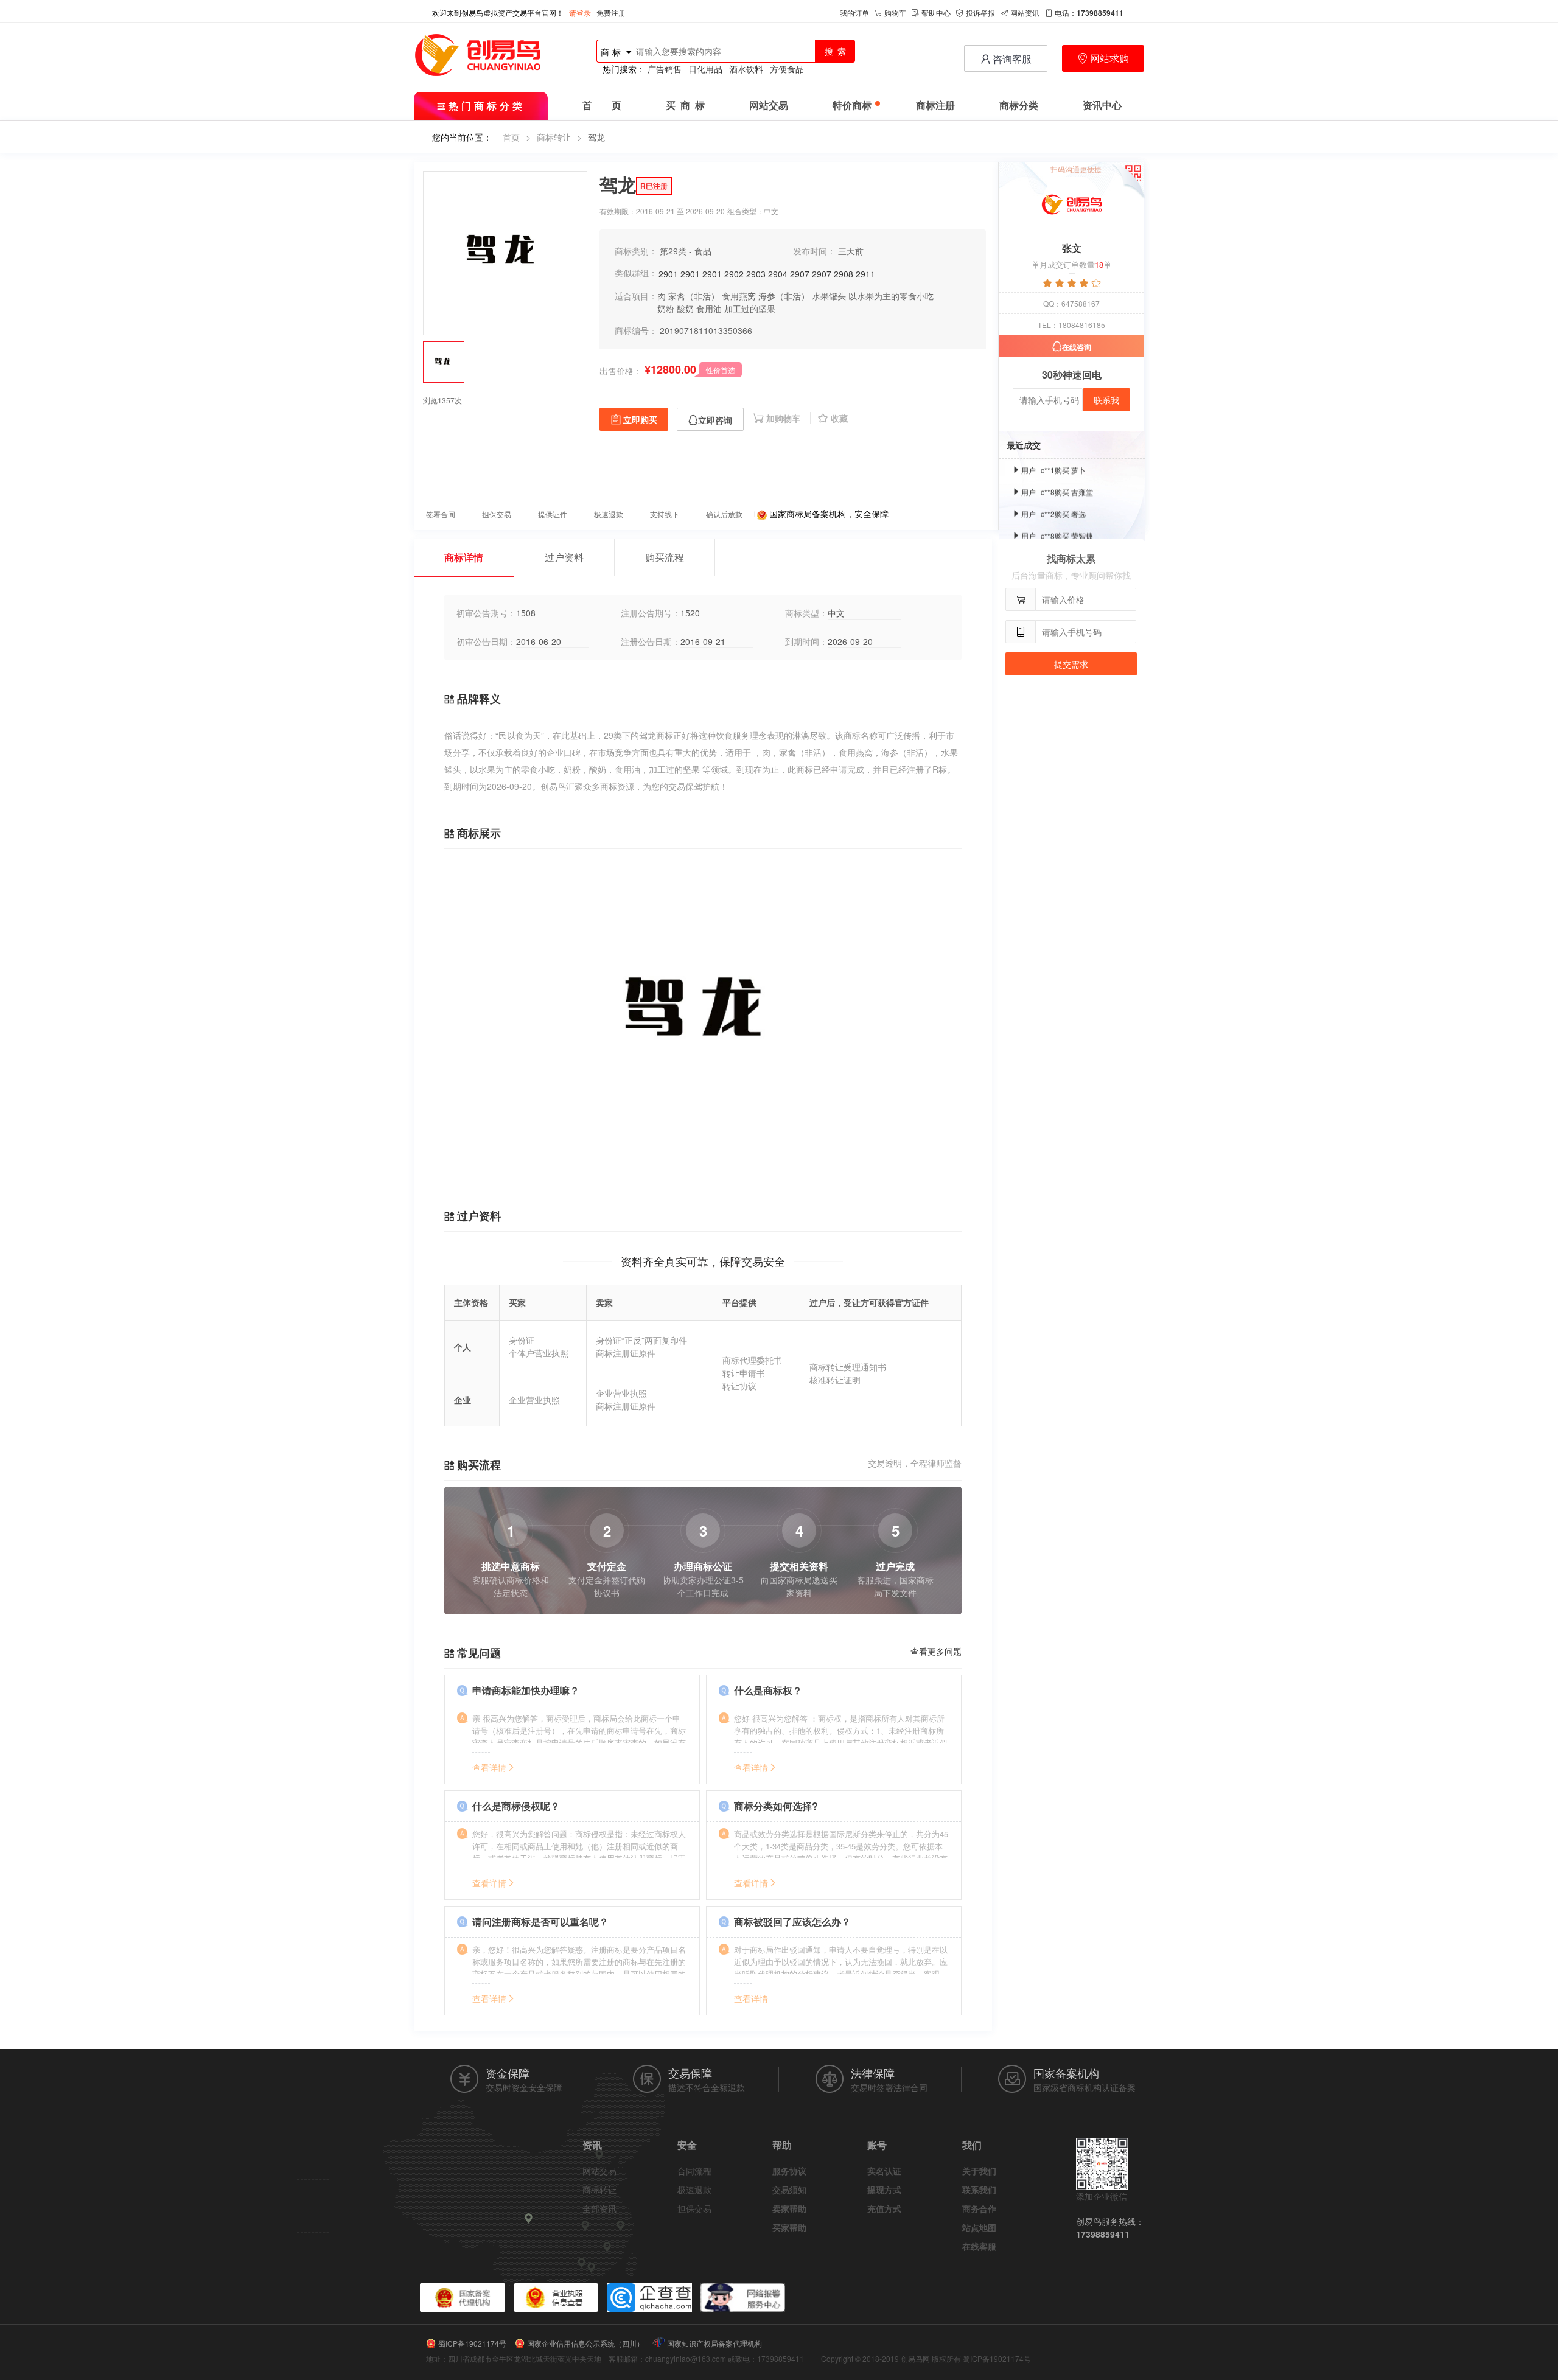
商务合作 (979, 2208)
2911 (865, 274)
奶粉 (666, 309)
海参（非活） (784, 296)
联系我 (1106, 400)
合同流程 (694, 2171)
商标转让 (554, 137)
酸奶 (685, 309)
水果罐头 (829, 296)
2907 (800, 274)
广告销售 (665, 69)
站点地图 (979, 2227)
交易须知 (789, 2190)
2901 (668, 274)
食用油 (709, 309)
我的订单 (854, 12)
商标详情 (464, 557)
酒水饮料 (746, 69)
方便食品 (787, 69)
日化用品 (705, 69)
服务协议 (789, 2171)
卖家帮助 (789, 2208)
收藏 (839, 418)
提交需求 (1071, 664)
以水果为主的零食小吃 (891, 296)
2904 (778, 274)
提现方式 (884, 2190)
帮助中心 (936, 12)
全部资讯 (599, 2208)
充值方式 (884, 2208)
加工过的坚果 (750, 309)
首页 (511, 137)
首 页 (602, 106)
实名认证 (884, 2171)
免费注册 (611, 12)
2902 (734, 274)
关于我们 (979, 2171)
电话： (1089, 12)
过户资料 (564, 557)
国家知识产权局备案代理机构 (714, 2343)
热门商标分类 (487, 106)
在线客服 (979, 2246)
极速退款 (694, 2190)
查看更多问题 (936, 1651)
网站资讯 (1025, 12)
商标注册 (935, 106)
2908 (844, 274)
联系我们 (979, 2190)
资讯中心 (1102, 106)
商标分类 (1019, 106)
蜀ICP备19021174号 (472, 2343)
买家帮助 (789, 2227)
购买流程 (665, 557)
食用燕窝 (739, 296)
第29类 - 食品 (686, 251)
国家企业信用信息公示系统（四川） (585, 2343)
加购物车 (784, 418)
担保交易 (694, 2208)
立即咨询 (715, 420)
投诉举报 (980, 12)
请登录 (580, 12)
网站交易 (769, 106)
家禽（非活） (694, 296)
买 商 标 (685, 106)
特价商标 (852, 106)
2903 (756, 274)
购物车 (895, 12)
